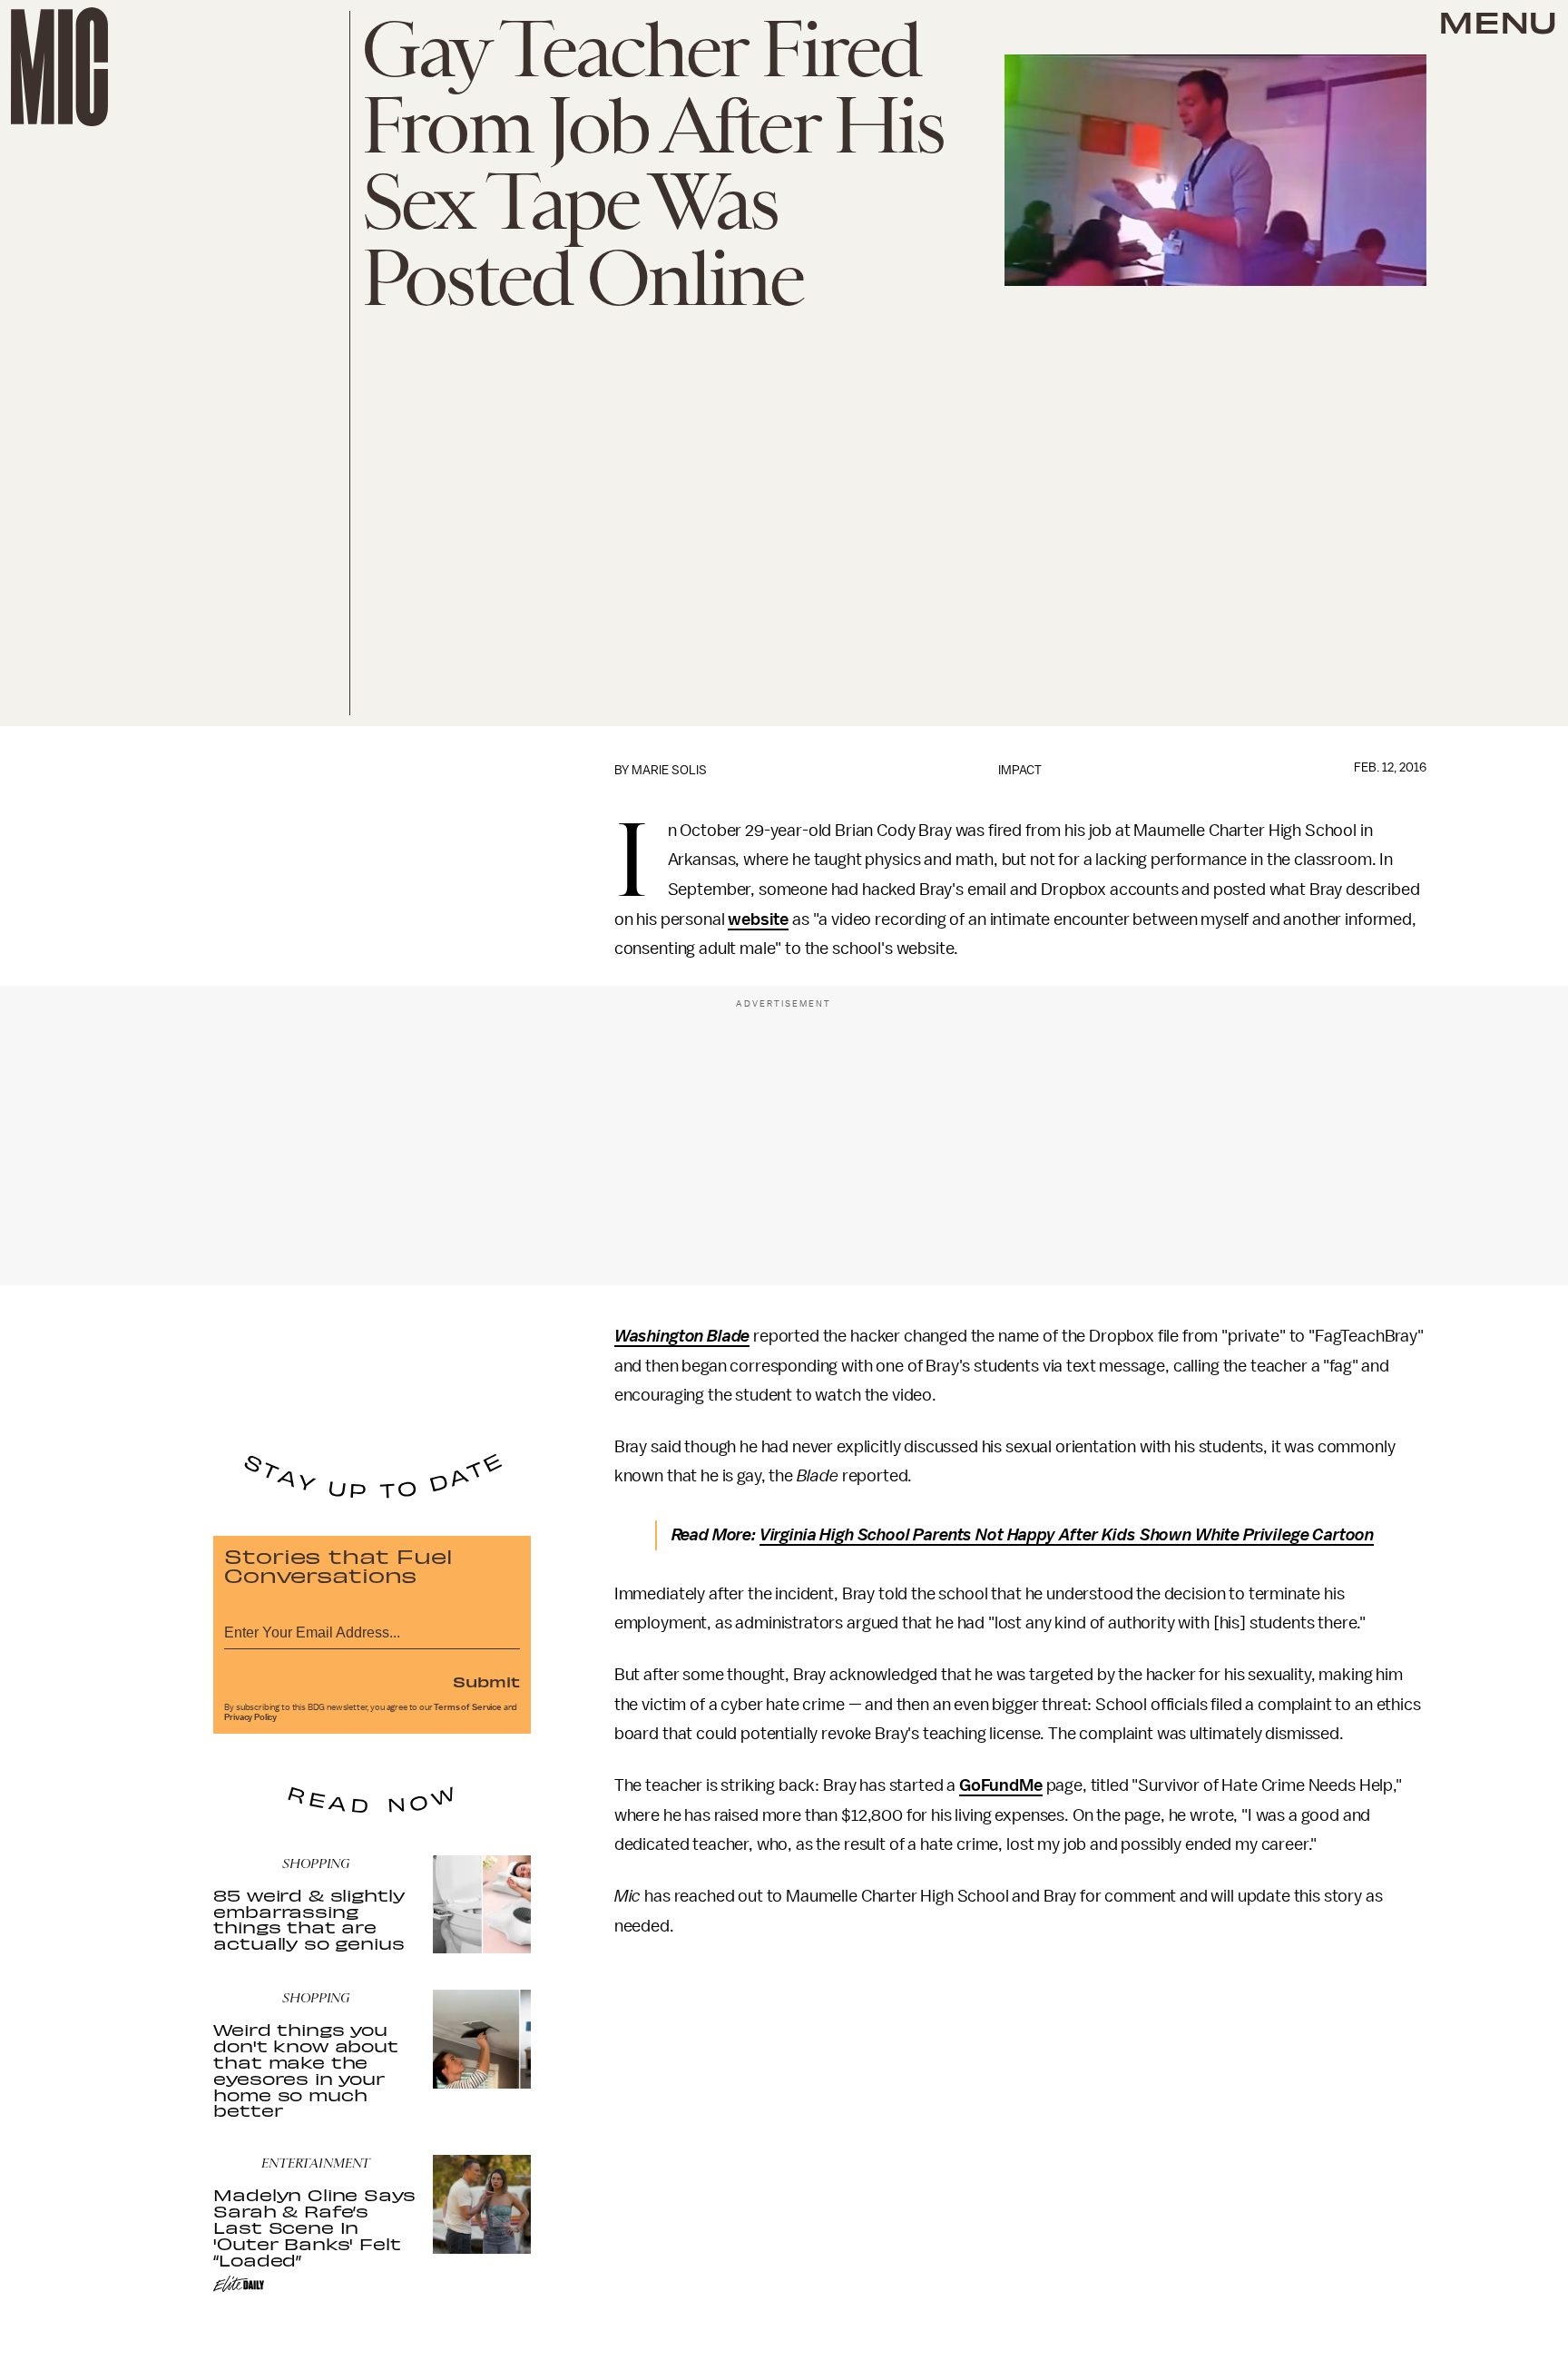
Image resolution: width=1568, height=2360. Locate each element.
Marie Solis (669, 770)
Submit (486, 1681)
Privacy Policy (250, 1717)
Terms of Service (467, 1707)
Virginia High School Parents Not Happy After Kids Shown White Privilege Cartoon (1067, 1535)
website (758, 919)
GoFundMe (1001, 1785)
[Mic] (59, 67)
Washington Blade (682, 1336)
